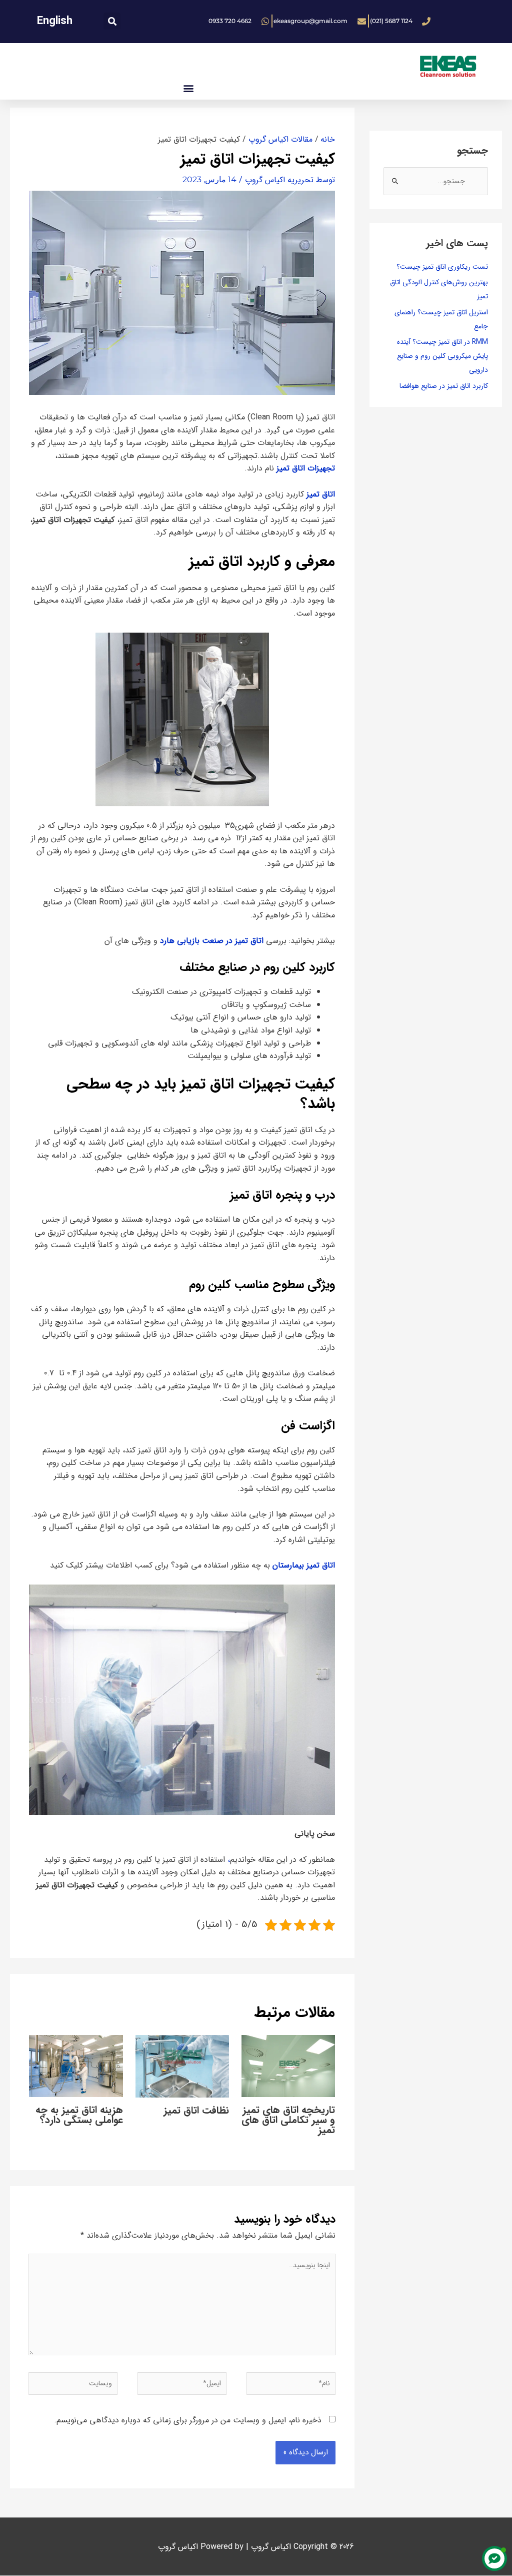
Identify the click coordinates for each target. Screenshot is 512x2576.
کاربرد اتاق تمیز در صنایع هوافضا (444, 386)
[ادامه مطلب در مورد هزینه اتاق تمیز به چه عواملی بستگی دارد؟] (76, 2065)
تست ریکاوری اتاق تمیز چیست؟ (442, 267)
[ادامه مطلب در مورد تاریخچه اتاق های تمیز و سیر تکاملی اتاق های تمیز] (288, 2066)
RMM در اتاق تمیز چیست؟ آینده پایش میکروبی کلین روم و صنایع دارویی (442, 356)
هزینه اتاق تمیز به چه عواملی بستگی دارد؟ (79, 2115)
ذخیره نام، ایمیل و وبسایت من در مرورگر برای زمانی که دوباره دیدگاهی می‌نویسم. (188, 2420)
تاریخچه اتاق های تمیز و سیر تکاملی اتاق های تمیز (288, 2120)
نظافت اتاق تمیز (196, 2110)
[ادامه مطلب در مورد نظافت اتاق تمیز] (182, 2066)
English (55, 21)
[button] (112, 21)
